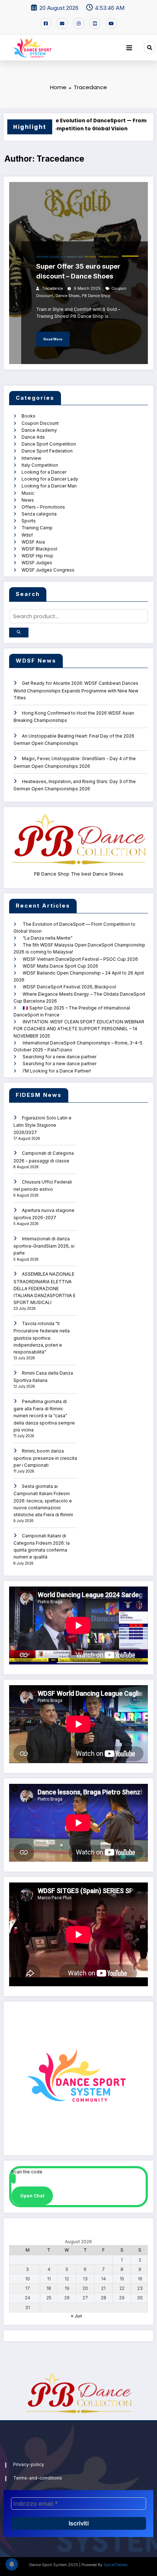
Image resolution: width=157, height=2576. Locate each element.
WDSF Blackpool (39, 549)
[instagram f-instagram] (78, 23)
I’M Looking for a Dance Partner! (57, 1071)
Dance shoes (68, 296)
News (28, 500)
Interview (31, 458)
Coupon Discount (51, 257)
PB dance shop (96, 296)
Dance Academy (39, 430)
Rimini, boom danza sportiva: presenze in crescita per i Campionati (45, 1458)
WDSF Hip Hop (37, 556)
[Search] (150, 47)
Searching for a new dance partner (60, 1057)
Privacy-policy (29, 2464)
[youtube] (111, 23)
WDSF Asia (33, 542)
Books (28, 416)
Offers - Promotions (102, 257)
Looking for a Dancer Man (49, 486)
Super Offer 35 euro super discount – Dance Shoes (78, 271)
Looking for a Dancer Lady (50, 479)
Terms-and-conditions (38, 2478)
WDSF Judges (37, 563)
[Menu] (129, 48)
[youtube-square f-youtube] (95, 23)
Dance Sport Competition (49, 444)
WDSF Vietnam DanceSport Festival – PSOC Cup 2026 (80, 959)
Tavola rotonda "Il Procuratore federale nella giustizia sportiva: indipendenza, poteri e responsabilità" (42, 1338)
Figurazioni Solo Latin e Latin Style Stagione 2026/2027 (43, 1125)
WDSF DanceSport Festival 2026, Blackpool (69, 987)
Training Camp (37, 528)
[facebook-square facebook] (46, 23)
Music (28, 493)
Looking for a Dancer (44, 472)
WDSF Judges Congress (48, 570)
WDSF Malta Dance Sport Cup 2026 (60, 966)
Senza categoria (39, 514)
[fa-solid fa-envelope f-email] (62, 23)
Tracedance (52, 289)
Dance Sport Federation (47, 451)
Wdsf (27, 535)
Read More (53, 339)
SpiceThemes (116, 2565)
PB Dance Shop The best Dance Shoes (79, 874)
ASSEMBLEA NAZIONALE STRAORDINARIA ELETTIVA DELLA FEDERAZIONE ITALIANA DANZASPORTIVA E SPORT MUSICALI (45, 1288)
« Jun (76, 2316)
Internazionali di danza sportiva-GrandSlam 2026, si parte (44, 1246)
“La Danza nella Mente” (47, 938)
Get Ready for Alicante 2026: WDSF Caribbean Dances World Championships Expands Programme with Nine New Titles (76, 690)
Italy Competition (40, 465)
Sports (29, 521)
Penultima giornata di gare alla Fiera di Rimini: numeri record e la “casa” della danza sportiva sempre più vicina (44, 1416)
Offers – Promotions (43, 507)
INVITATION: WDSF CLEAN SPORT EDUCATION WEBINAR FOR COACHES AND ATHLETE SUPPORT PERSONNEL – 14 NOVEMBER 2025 (79, 1029)
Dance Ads (75, 257)
